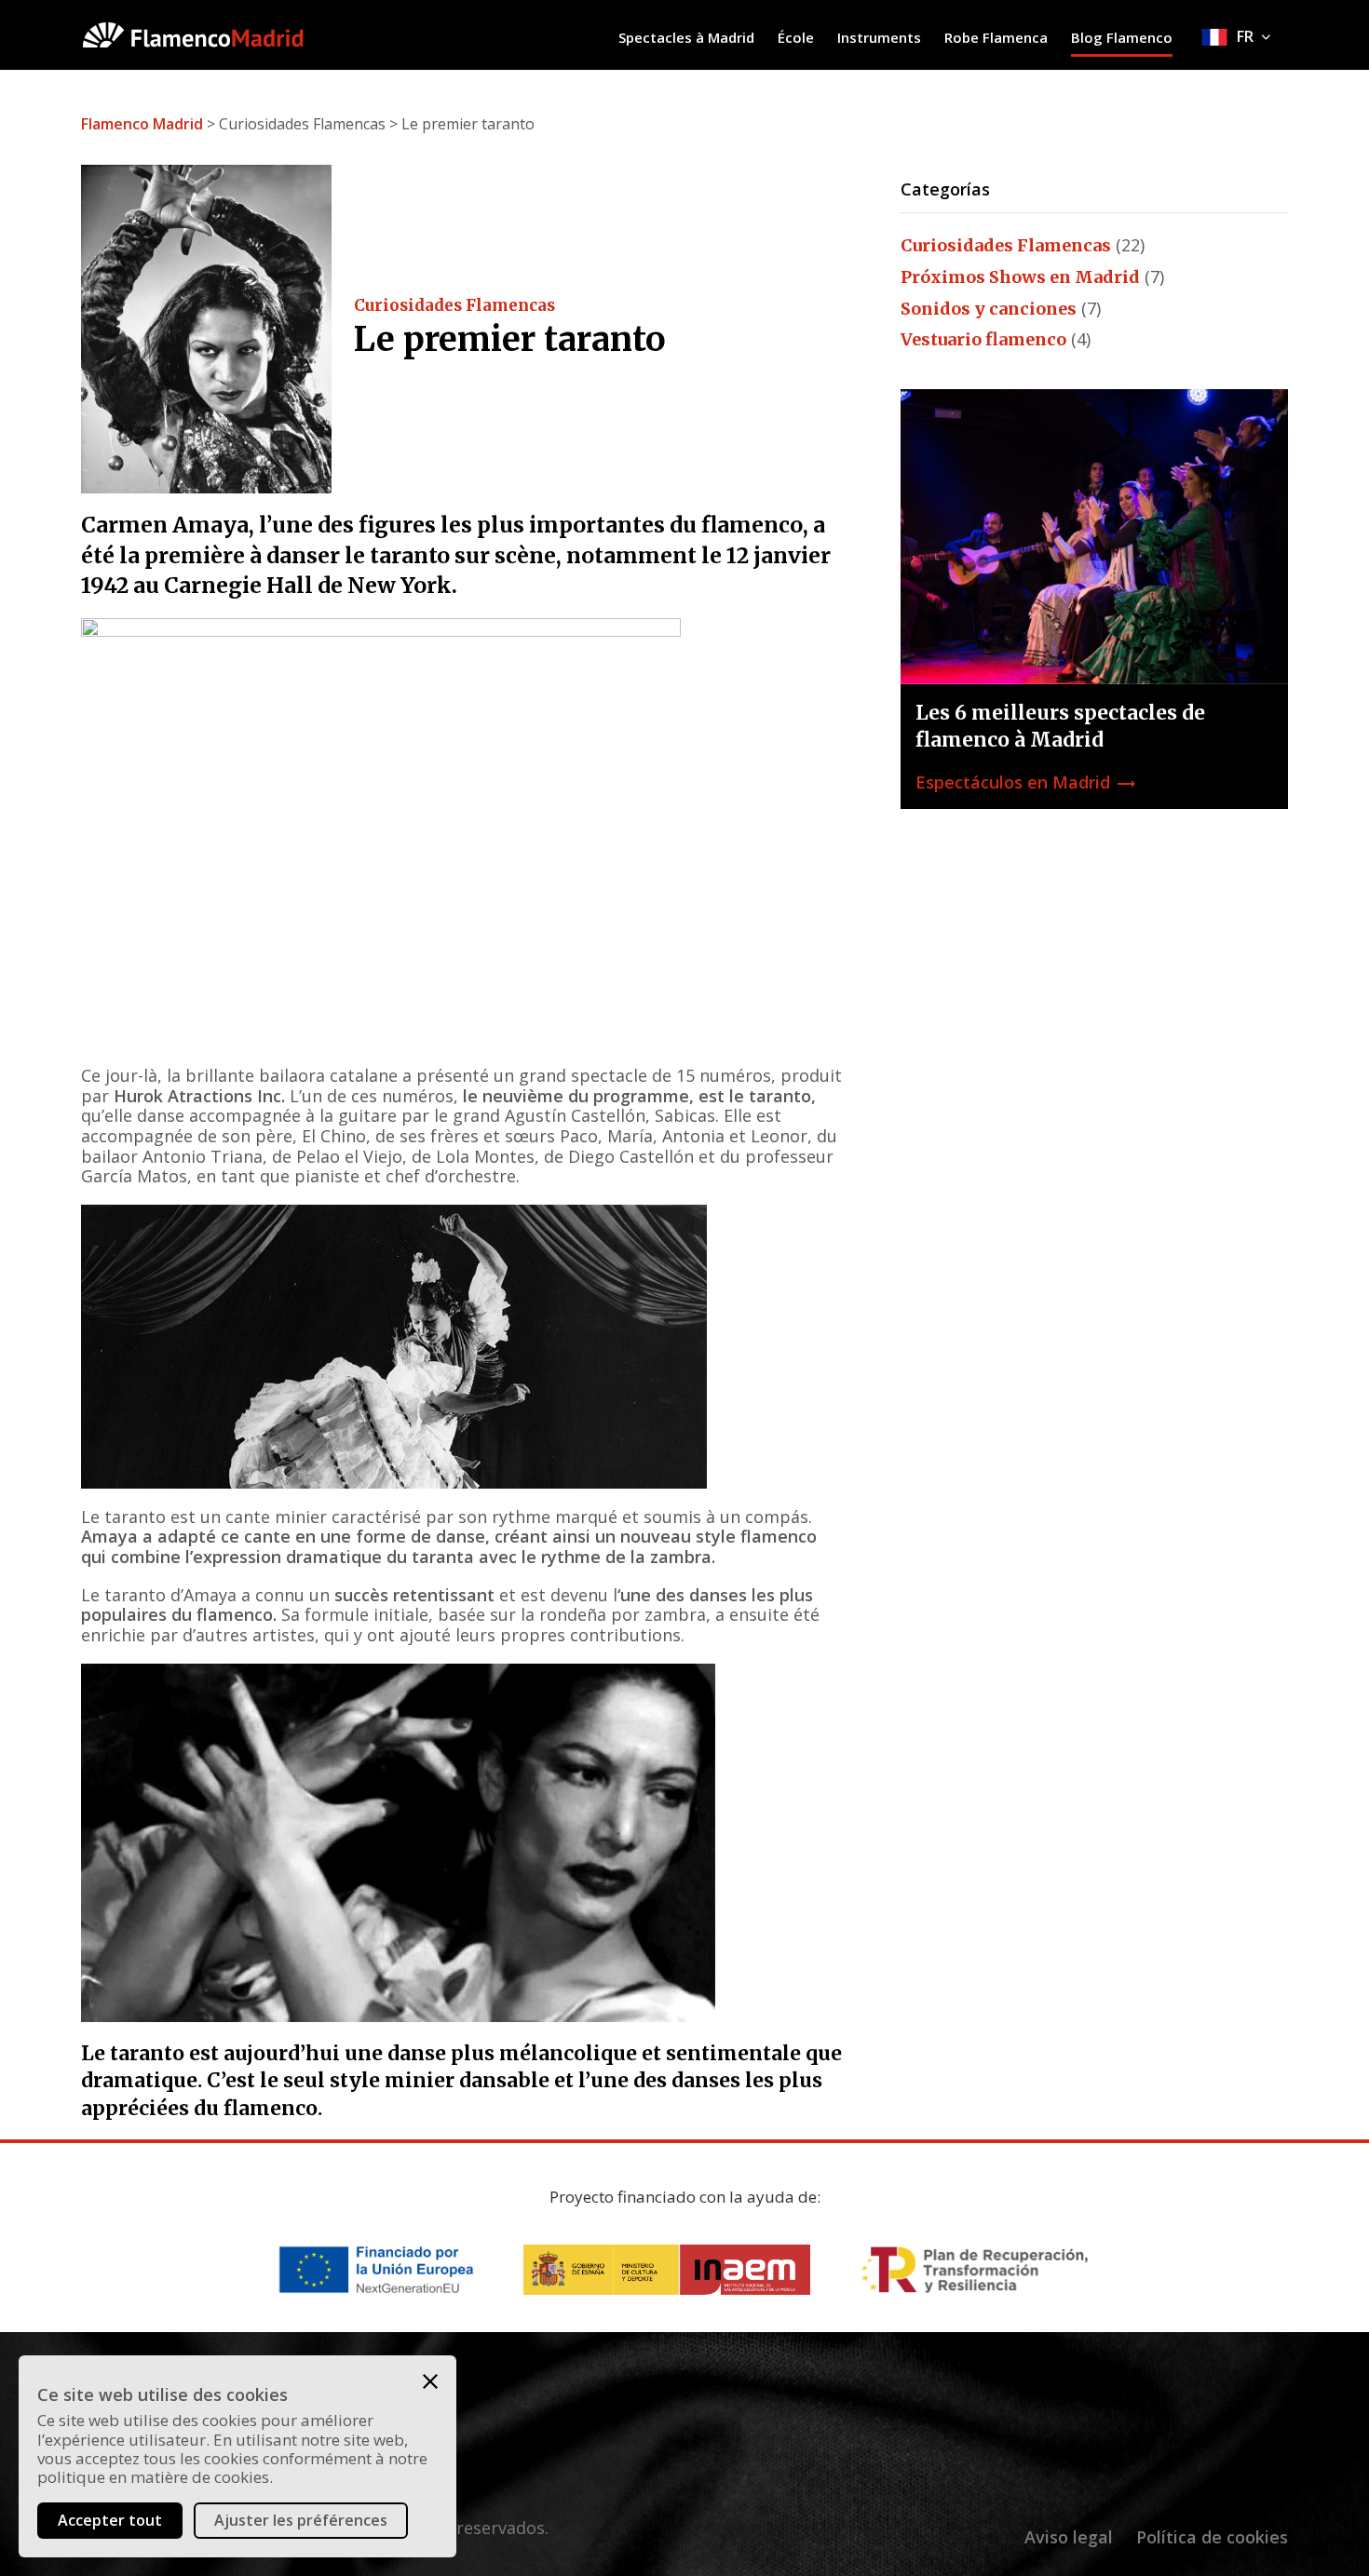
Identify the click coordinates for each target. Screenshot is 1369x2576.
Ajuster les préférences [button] (301, 2520)
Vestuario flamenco (983, 339)
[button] (430, 2381)
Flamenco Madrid (142, 124)
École (796, 37)
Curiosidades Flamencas (454, 305)
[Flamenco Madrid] (224, 35)
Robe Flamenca (996, 37)
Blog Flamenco (1122, 37)
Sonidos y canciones (989, 309)
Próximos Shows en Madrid (1020, 277)
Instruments (879, 37)
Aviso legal (1069, 2537)
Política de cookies (1212, 2537)
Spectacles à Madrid (686, 37)
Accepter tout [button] (110, 2520)
